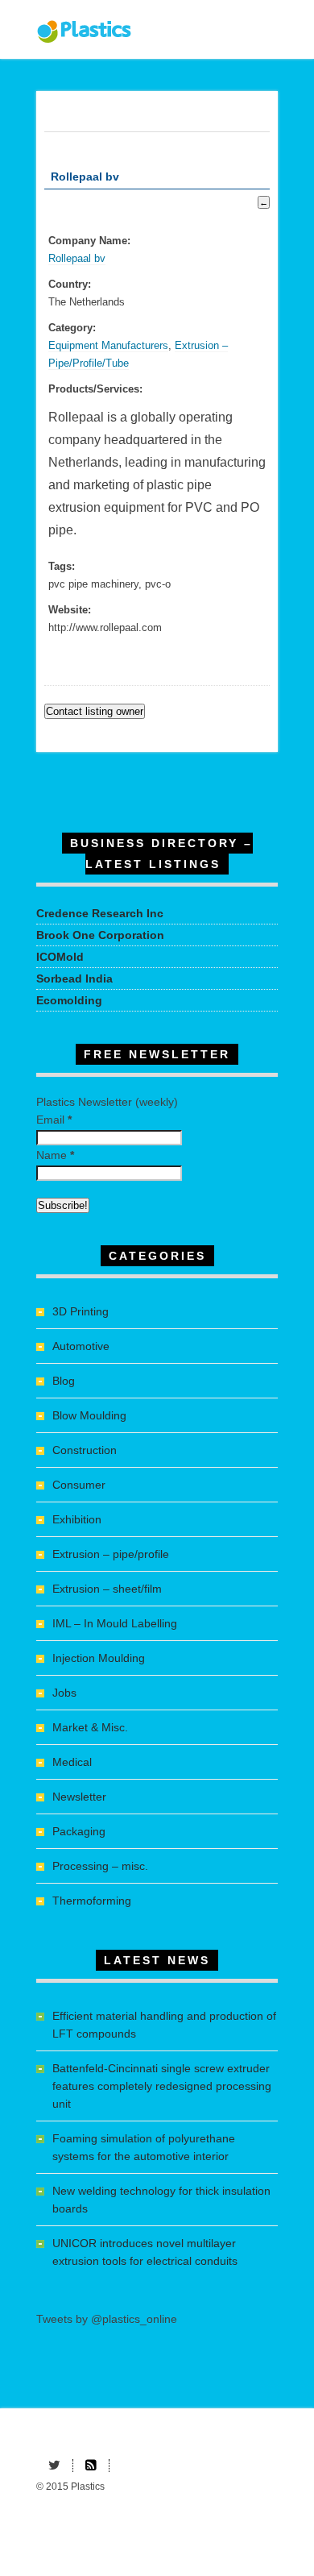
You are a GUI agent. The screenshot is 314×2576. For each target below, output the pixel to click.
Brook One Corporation (100, 935)
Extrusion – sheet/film (107, 1589)
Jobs (64, 1693)
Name (55, 1155)
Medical (72, 1762)
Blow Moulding (89, 1415)
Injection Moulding (99, 1658)
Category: (72, 328)
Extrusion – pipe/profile (111, 1554)
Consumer (79, 1485)
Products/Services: (95, 389)
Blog (64, 1381)
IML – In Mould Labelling (115, 1623)
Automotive (81, 1346)
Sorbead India (74, 978)
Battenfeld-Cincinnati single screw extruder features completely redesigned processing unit (162, 2086)
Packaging (79, 1831)
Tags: (62, 567)
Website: (70, 610)
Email (54, 1120)
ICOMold (60, 957)
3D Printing (81, 1311)
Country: (70, 285)
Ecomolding (69, 1000)
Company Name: (89, 241)
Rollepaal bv (77, 259)
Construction (85, 1450)
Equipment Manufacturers (108, 346)
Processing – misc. (100, 1866)
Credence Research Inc (100, 913)
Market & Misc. (90, 1727)
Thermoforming (92, 1901)
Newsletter (79, 1797)
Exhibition (77, 1519)
